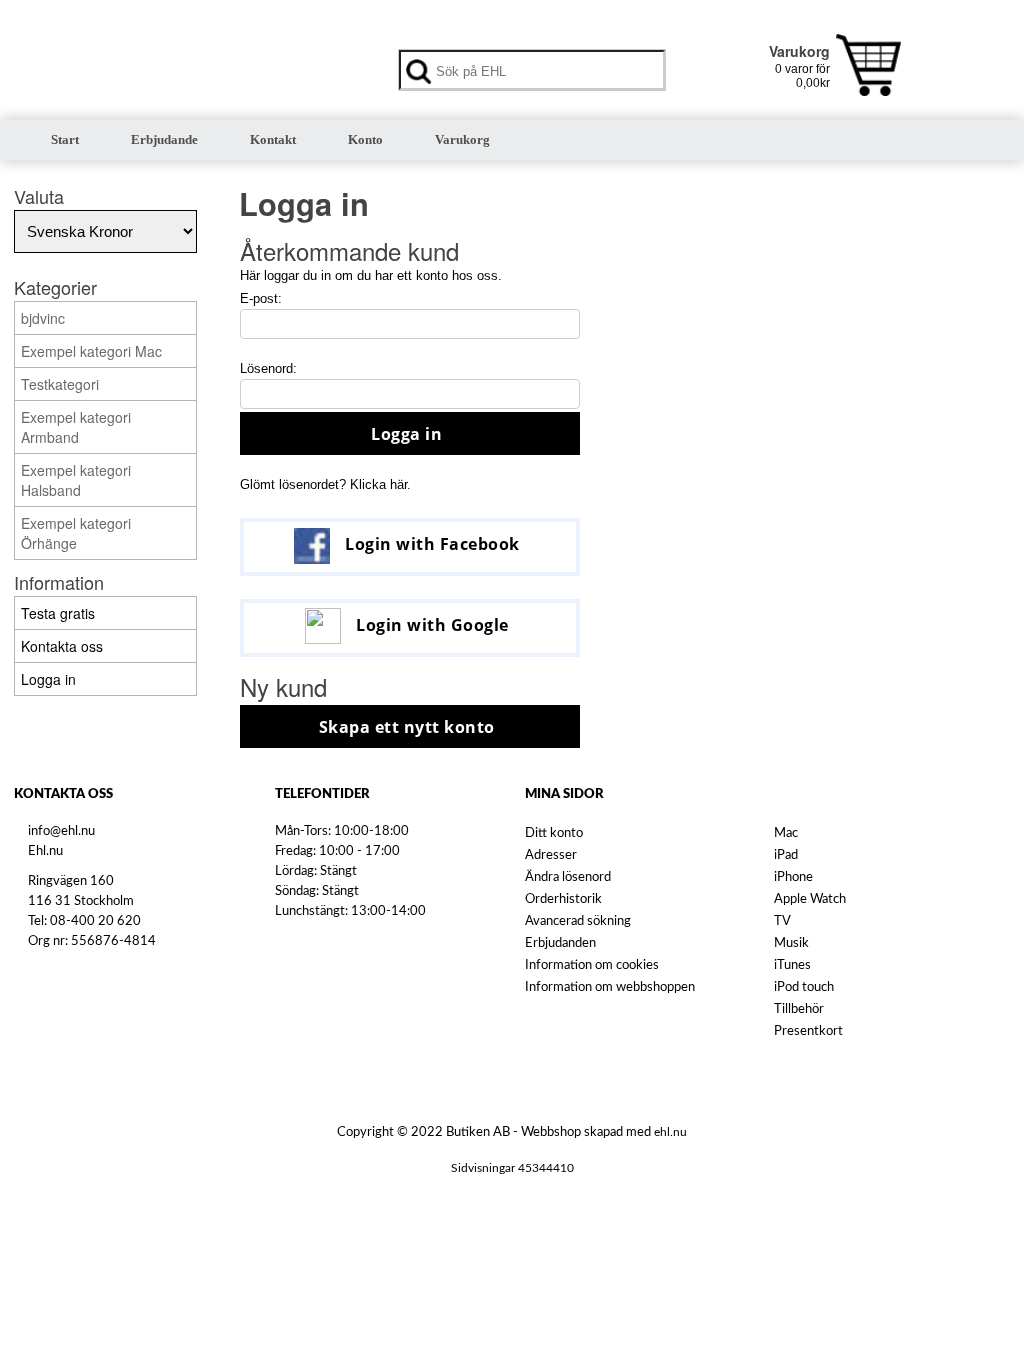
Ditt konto (554, 833)
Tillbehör (799, 1009)
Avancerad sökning (578, 921)
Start (65, 139)
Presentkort (808, 1031)
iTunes (792, 965)
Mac (786, 833)
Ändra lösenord (568, 877)
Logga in (406, 434)
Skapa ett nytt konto (407, 727)
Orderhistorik (563, 899)
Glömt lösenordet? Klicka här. (325, 484)
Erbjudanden (560, 943)
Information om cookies (592, 965)
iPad (786, 855)
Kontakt (273, 139)
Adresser (551, 855)
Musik (791, 943)
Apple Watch (810, 899)
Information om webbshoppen (610, 987)
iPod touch (804, 987)
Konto (365, 139)
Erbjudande (164, 139)
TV (782, 921)
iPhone (793, 877)
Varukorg (462, 139)
